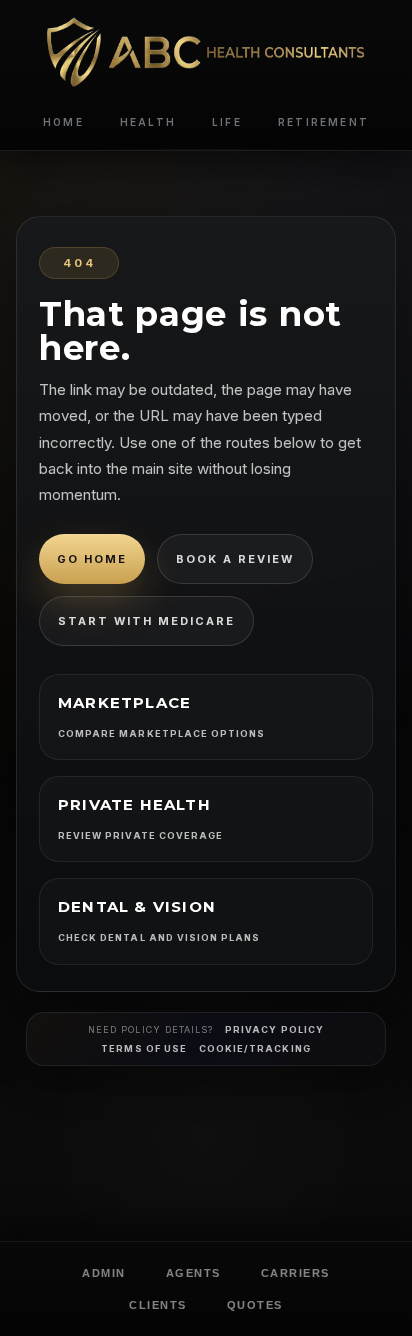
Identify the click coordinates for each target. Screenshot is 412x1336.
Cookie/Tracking (255, 1048)
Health (148, 122)
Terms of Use (144, 1048)
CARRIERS (295, 1273)
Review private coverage (140, 835)
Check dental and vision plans (159, 937)
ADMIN (104, 1273)
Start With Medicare (146, 621)
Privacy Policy (274, 1029)
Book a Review (235, 559)
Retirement (323, 122)
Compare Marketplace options (161, 733)
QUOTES (255, 1305)
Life (227, 122)
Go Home (92, 559)
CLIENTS (158, 1305)
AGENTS (193, 1273)
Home (63, 122)
